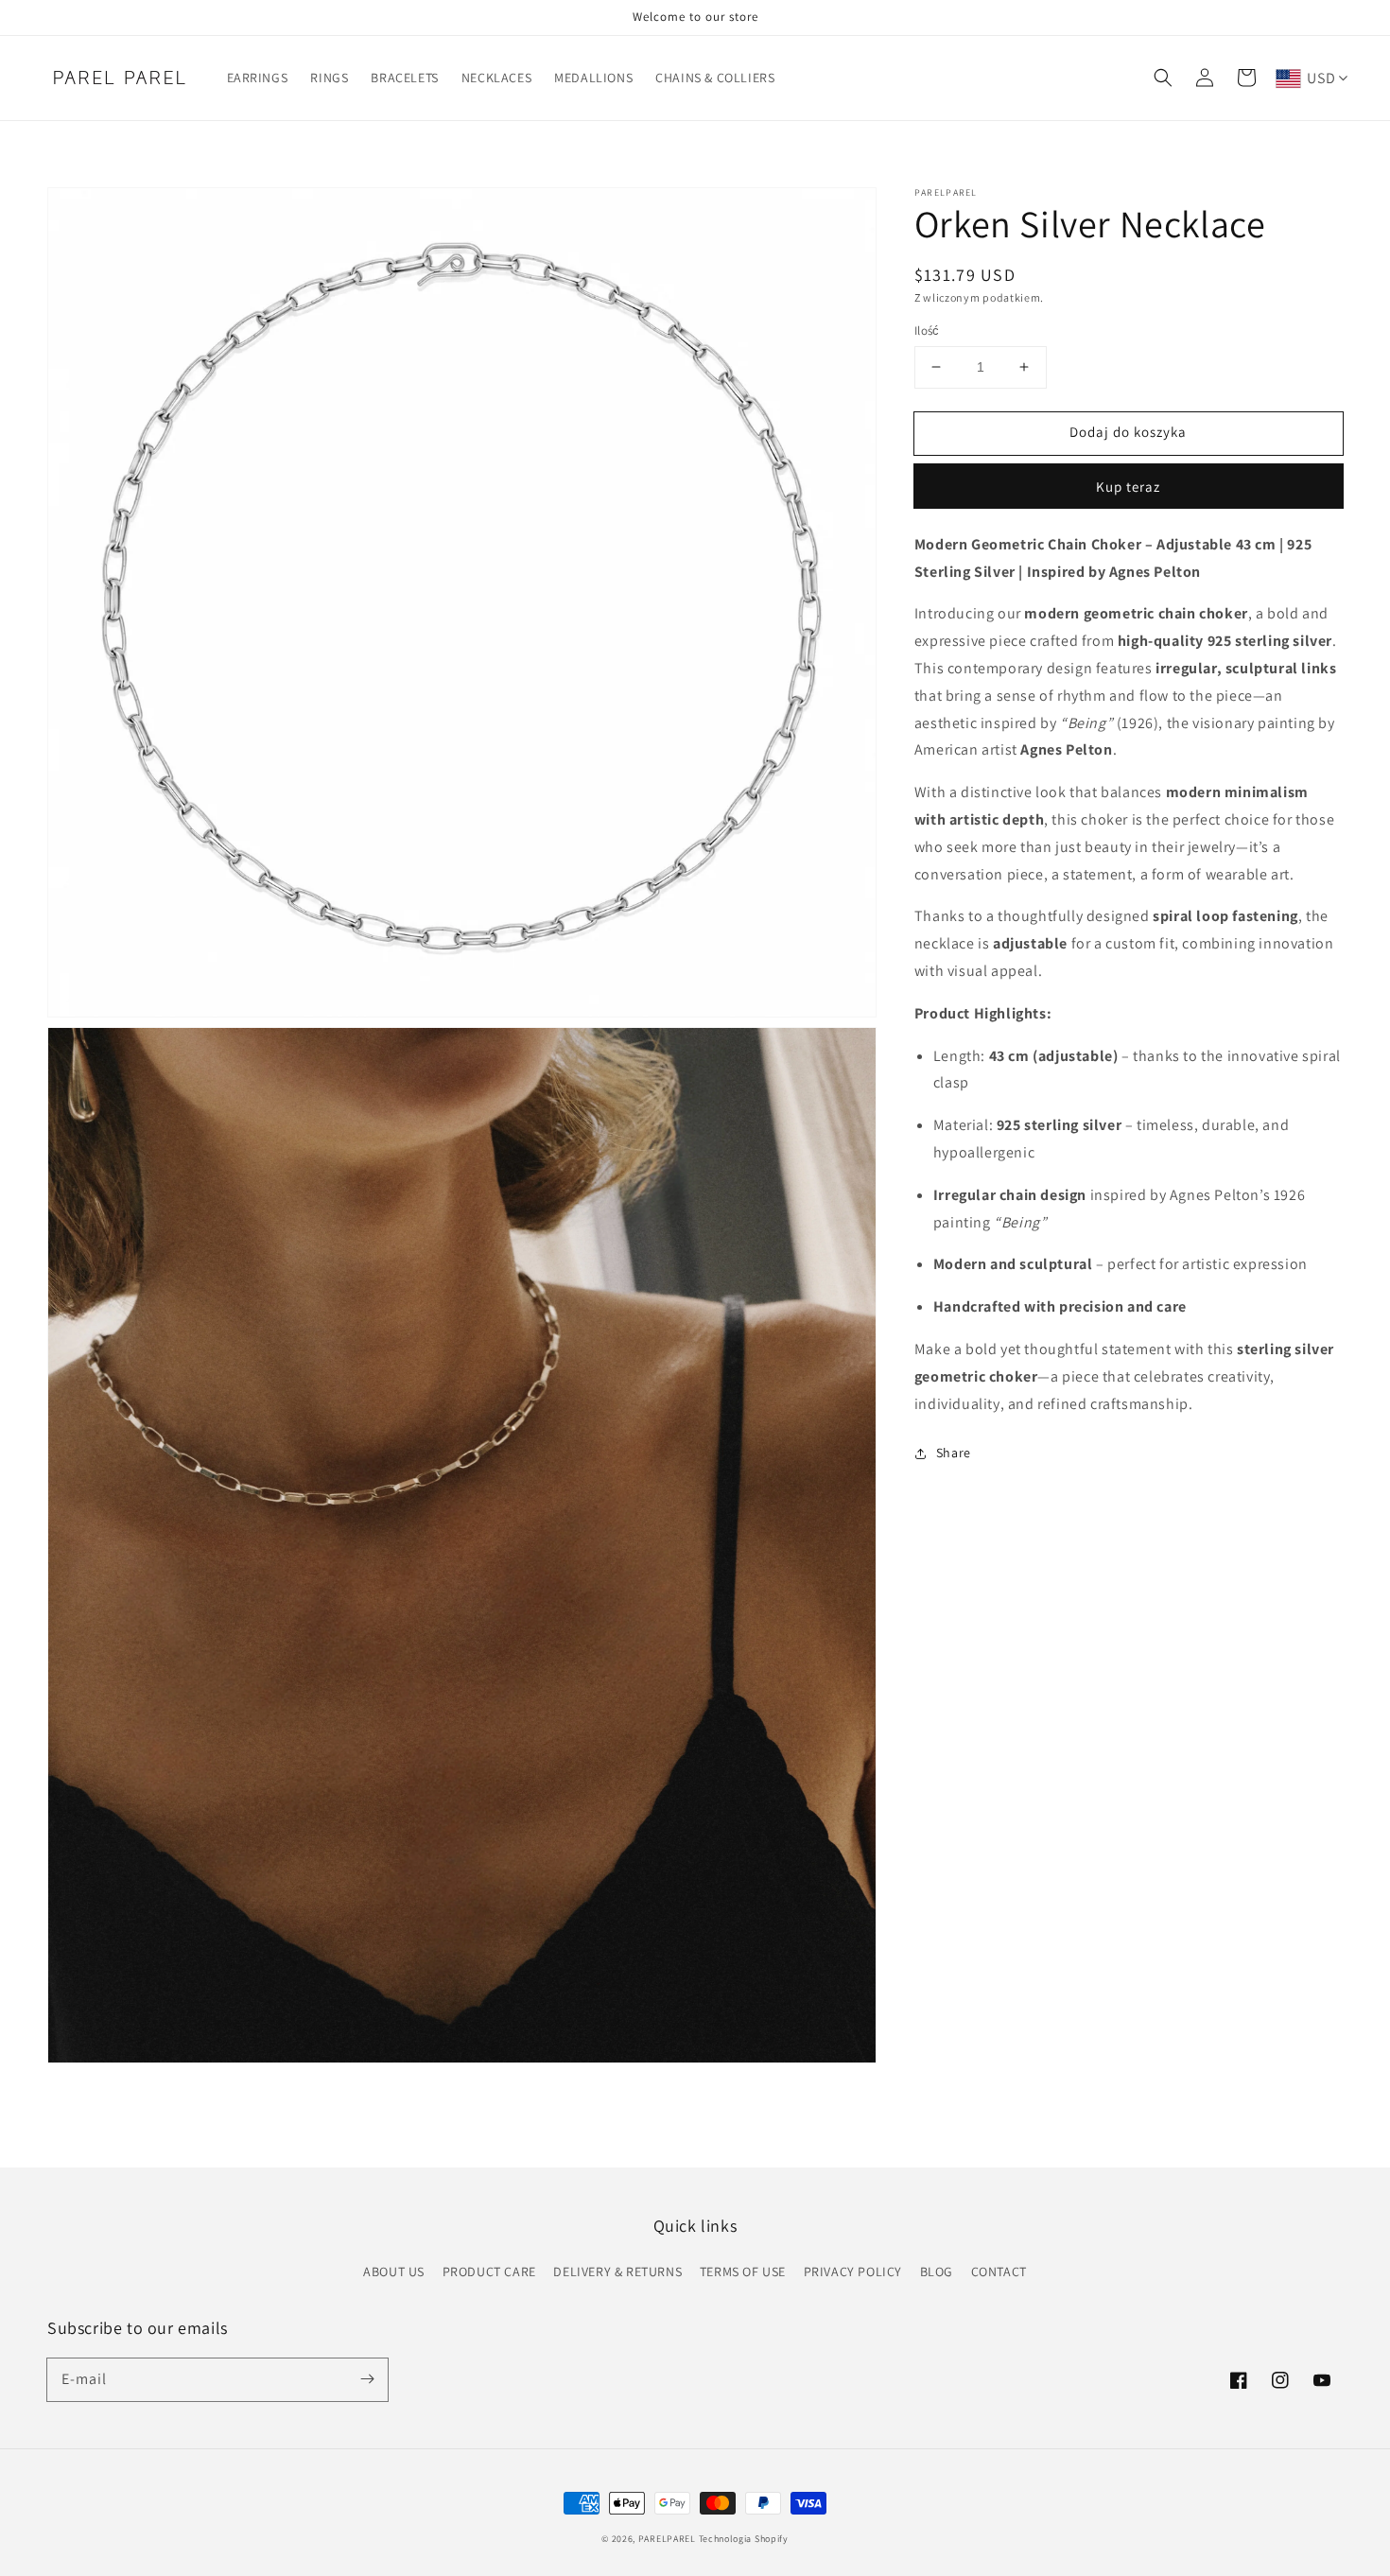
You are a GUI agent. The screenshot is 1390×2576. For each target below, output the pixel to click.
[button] (1163, 78)
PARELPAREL (667, 2539)
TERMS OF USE (743, 2271)
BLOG (937, 2271)
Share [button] (954, 1453)
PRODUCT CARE (489, 2271)
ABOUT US (394, 2271)
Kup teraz (1128, 487)
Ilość (927, 331)
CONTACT (999, 2271)
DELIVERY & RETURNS (617, 2271)
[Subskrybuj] (367, 2379)
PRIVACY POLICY (853, 2271)
